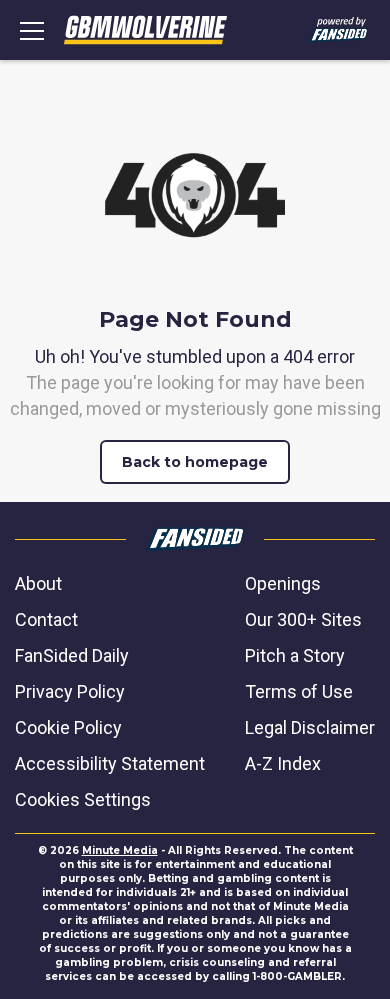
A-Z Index (283, 763)
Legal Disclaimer (310, 727)
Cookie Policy (68, 727)
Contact (46, 619)
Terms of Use (299, 691)
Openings (283, 583)
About (38, 583)
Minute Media (120, 850)
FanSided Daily (72, 655)
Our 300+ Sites (303, 619)
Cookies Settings (83, 799)
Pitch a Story (295, 655)
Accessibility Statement (110, 763)
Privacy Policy (70, 691)
